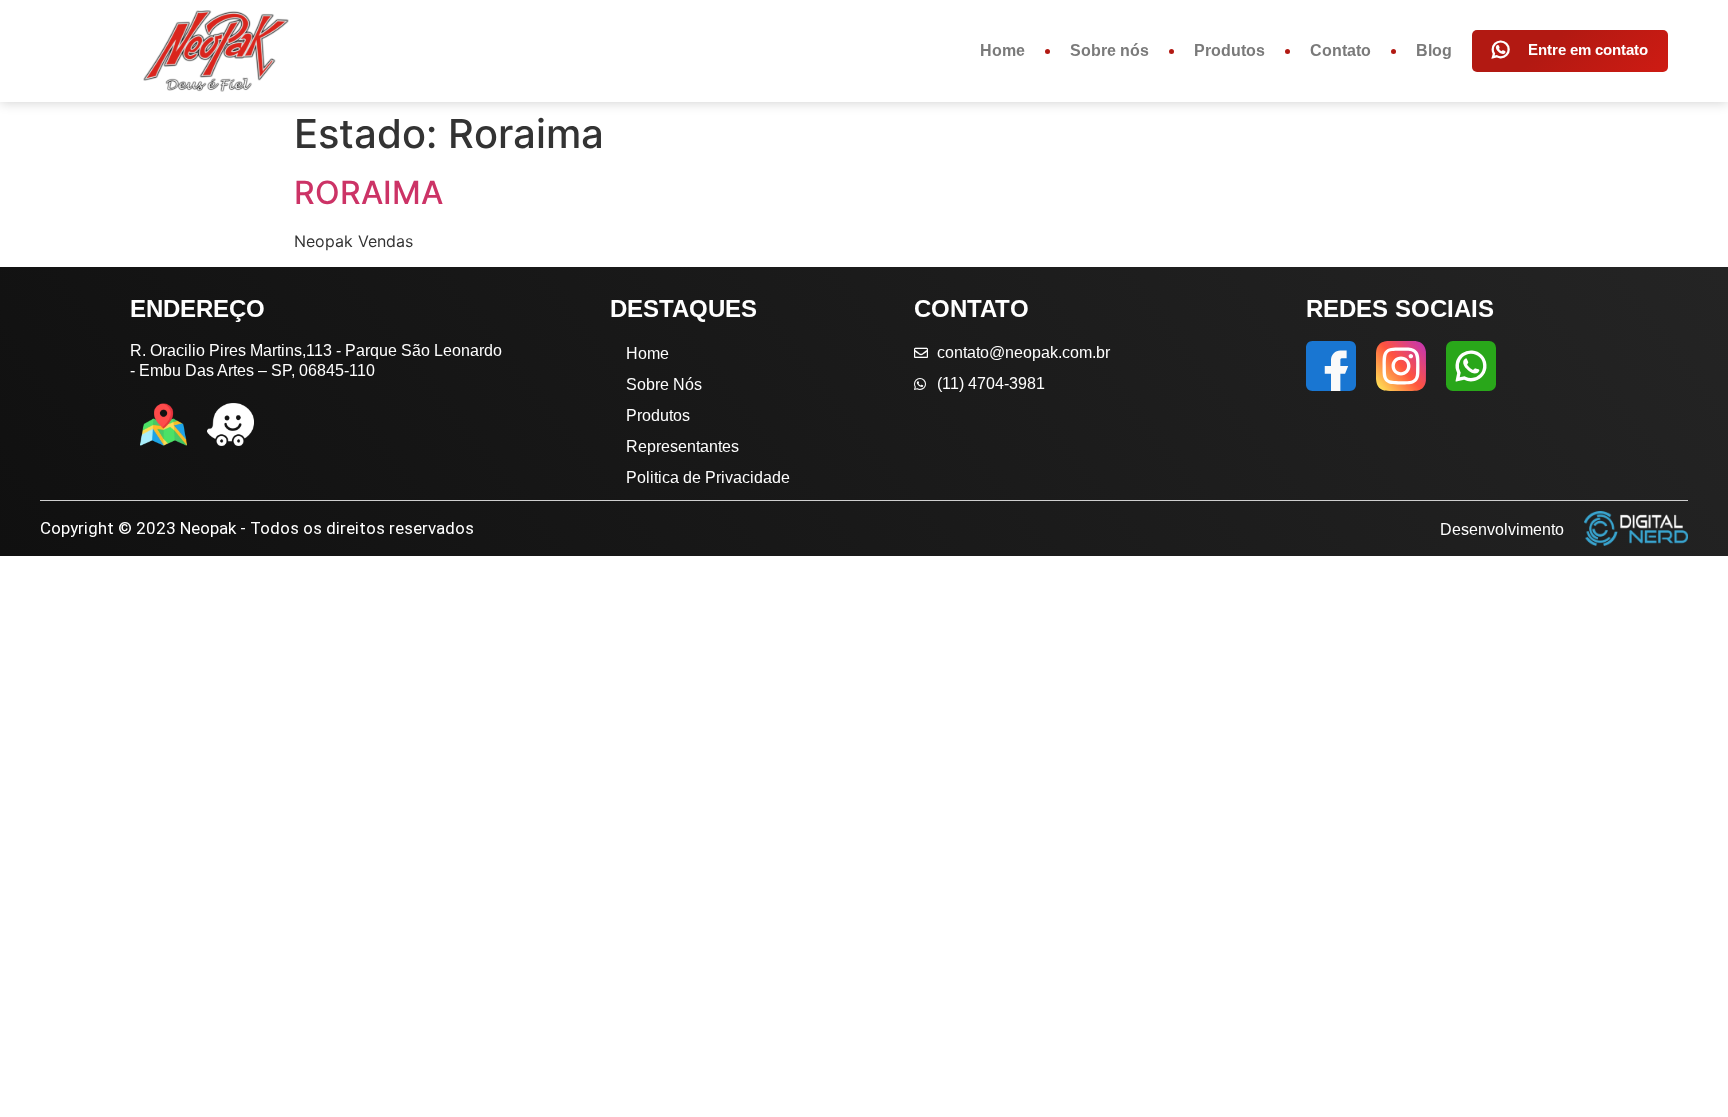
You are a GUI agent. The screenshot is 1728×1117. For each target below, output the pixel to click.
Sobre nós (1109, 50)
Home (1002, 50)
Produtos (1229, 50)
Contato (1340, 50)
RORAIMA (368, 192)
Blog (1434, 50)
